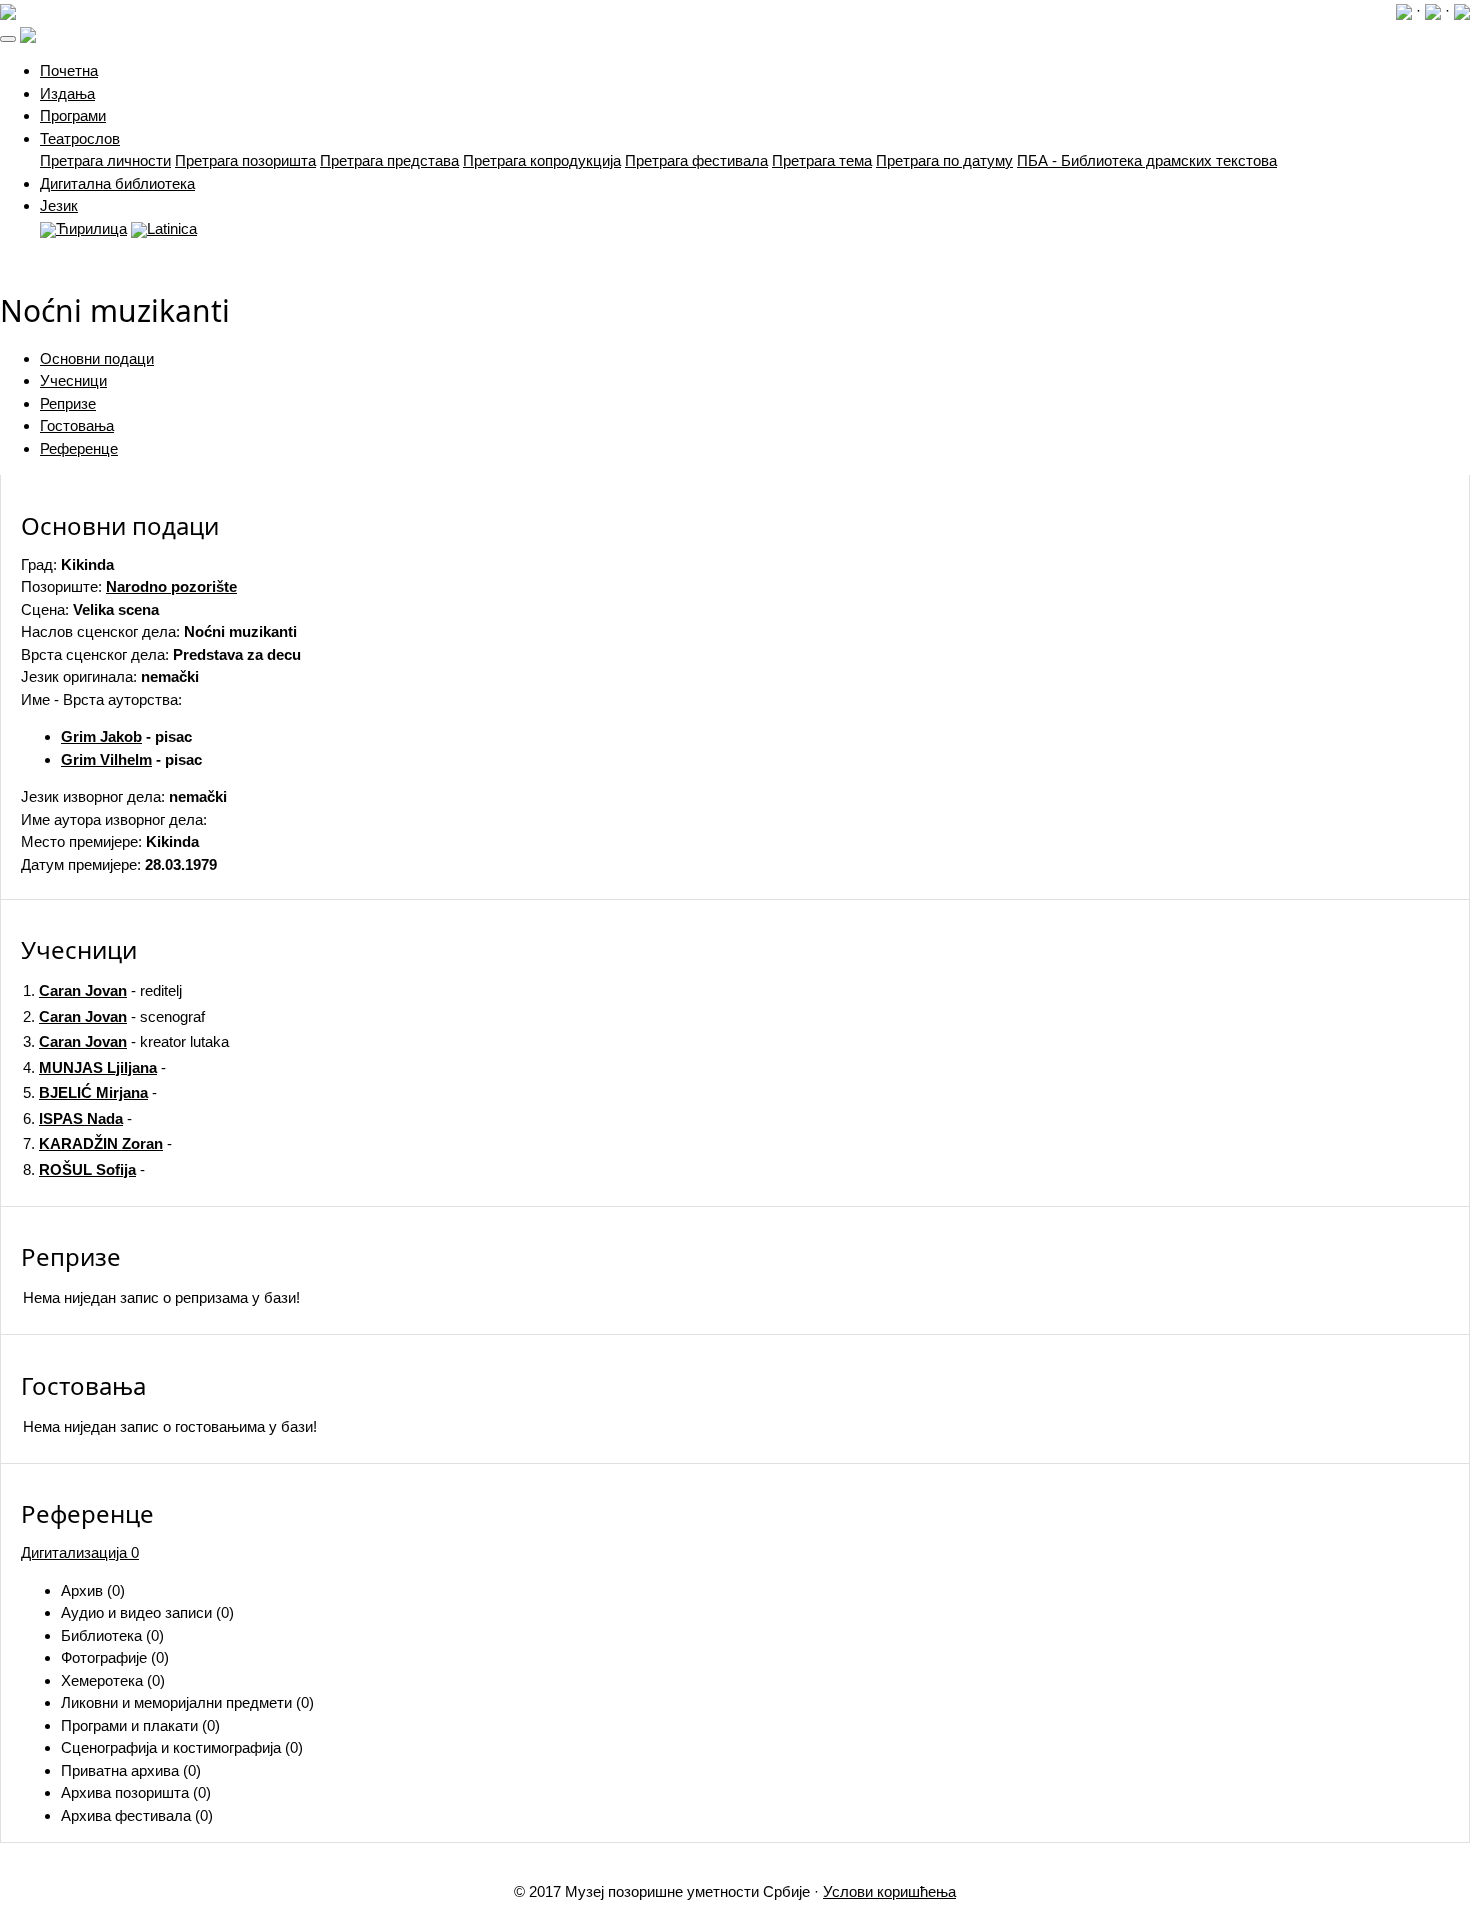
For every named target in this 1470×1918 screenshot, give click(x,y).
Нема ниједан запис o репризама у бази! (161, 1297)
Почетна (69, 70)
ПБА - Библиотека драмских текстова (1147, 160)
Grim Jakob (101, 736)
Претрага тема (822, 160)
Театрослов (80, 138)
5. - (90, 1092)
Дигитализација (80, 1552)
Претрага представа (389, 160)
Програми (73, 115)
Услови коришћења (889, 1891)
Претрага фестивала (696, 160)
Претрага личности (105, 160)
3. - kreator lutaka (126, 1041)
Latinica (172, 228)
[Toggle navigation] (8, 39)
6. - (77, 1118)
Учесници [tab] (73, 380)
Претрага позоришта (245, 160)
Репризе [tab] (68, 403)
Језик (59, 205)
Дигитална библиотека (117, 183)
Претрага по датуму (944, 160)
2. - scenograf (114, 1016)
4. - (94, 1067)
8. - (84, 1169)
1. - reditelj (102, 990)
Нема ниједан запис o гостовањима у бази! (170, 1426)
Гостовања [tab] (77, 425)
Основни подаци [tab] (97, 358)
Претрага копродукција (542, 160)
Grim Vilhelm (106, 759)
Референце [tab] (79, 448)
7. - (97, 1143)
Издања (67, 93)
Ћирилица (91, 228)
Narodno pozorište (171, 586)
